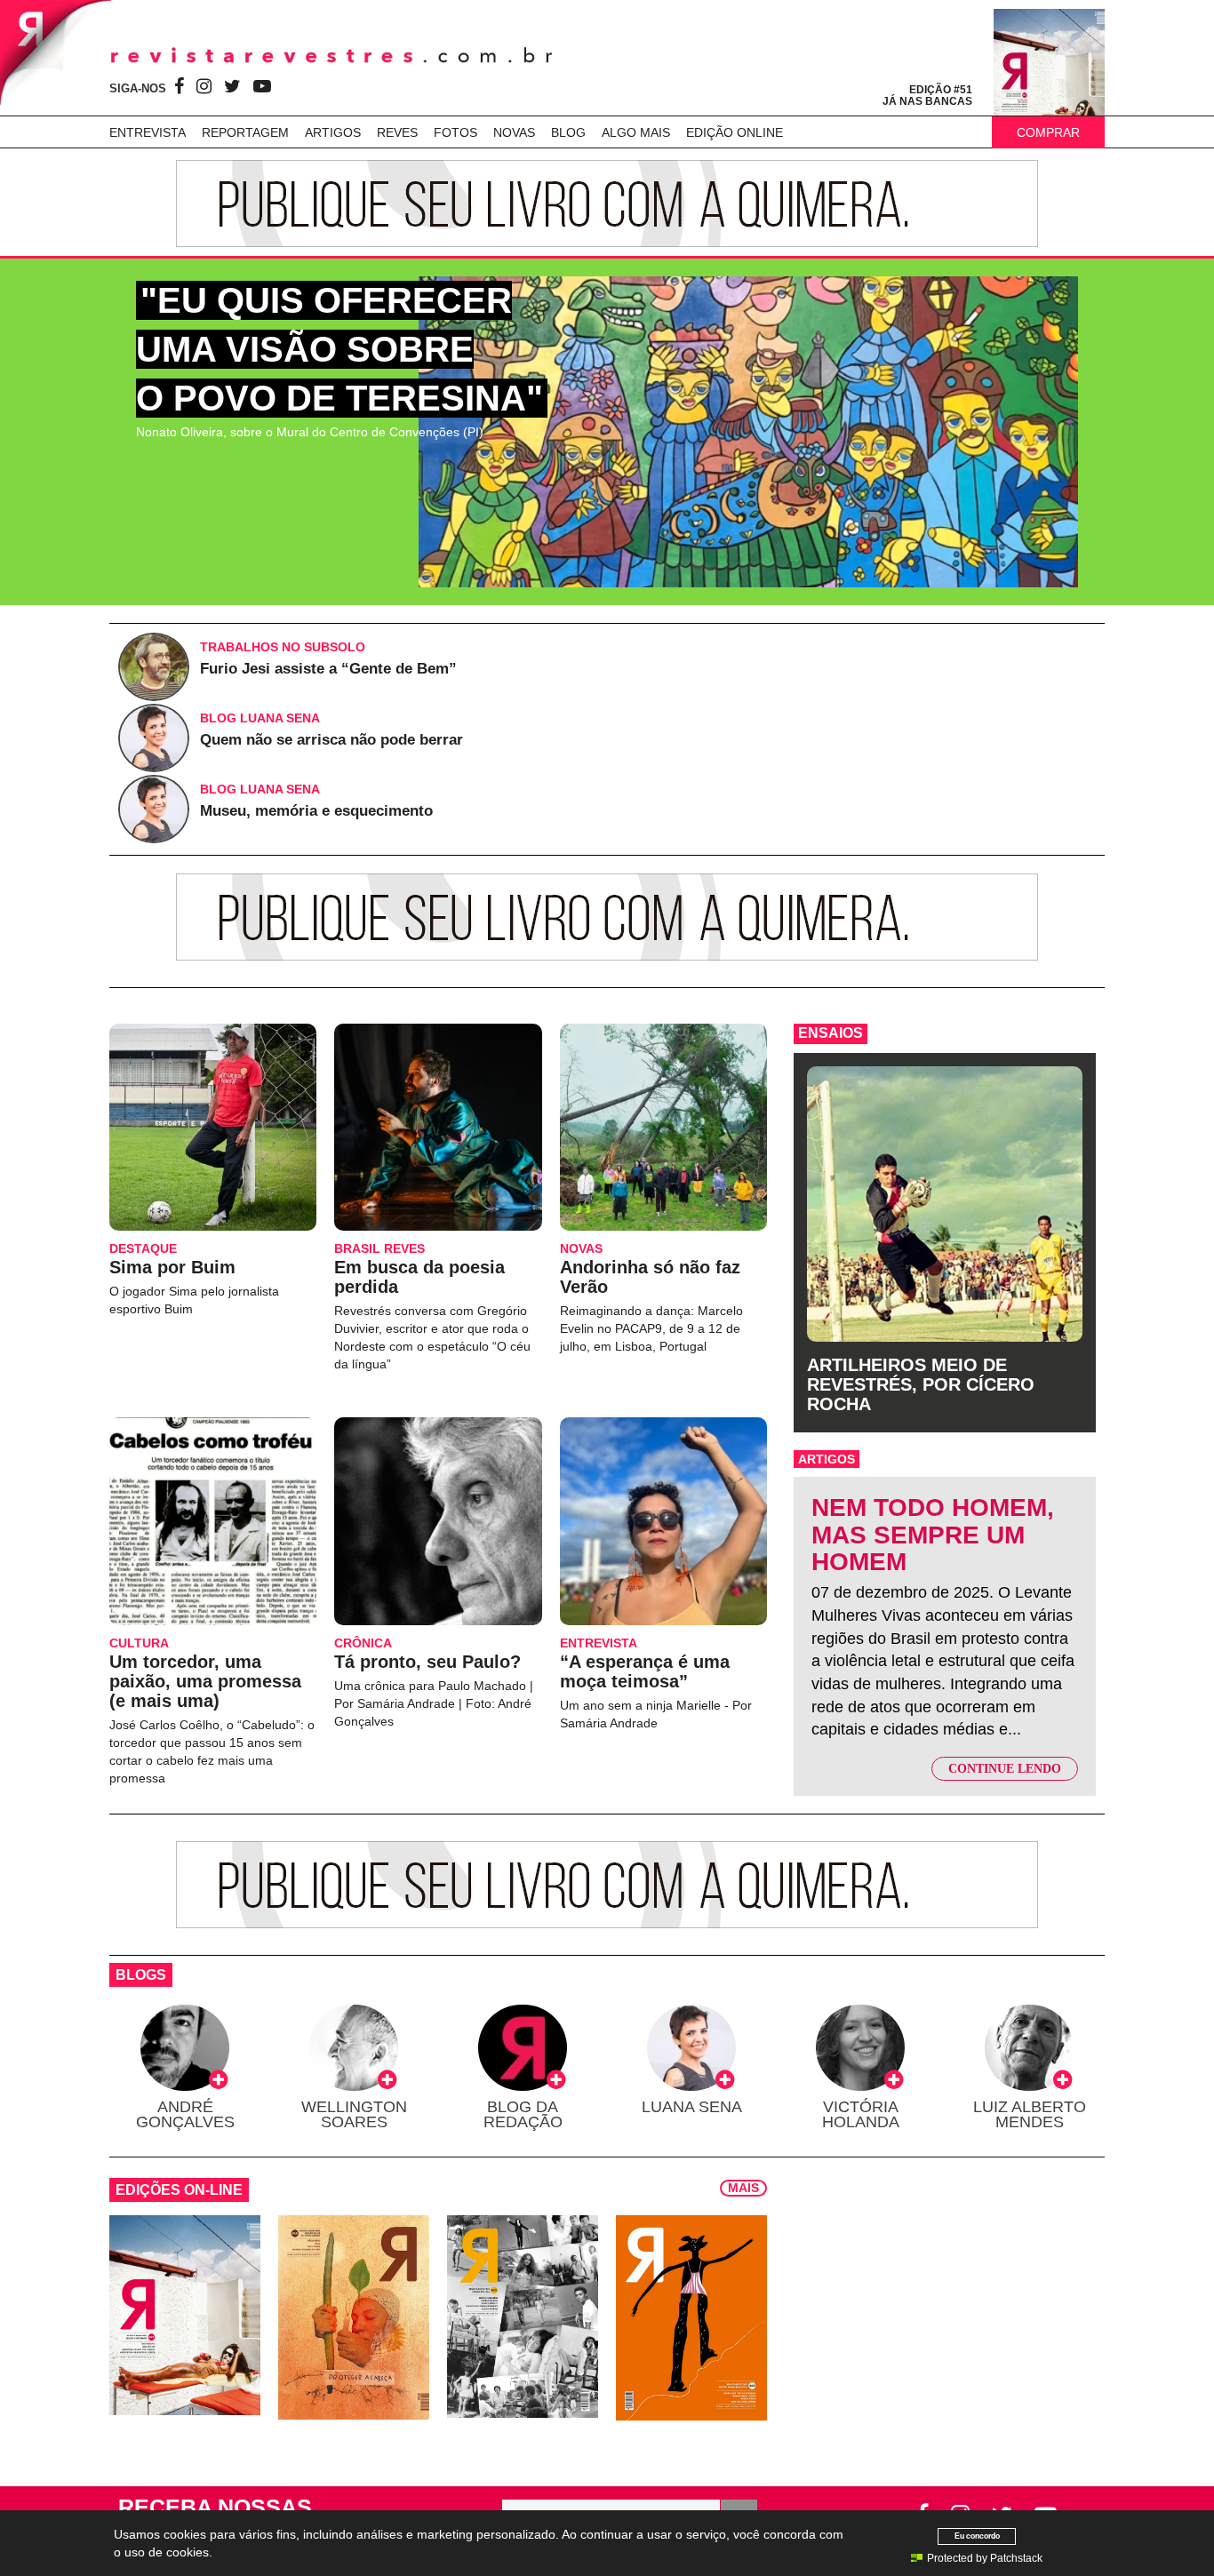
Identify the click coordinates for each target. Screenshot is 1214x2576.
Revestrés (331, 56)
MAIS (743, 2188)
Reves (397, 132)
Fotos (455, 132)
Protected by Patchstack (985, 2558)
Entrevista (148, 132)
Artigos (333, 132)
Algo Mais (636, 132)
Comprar (1048, 132)
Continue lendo (1005, 1769)
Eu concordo (977, 2536)
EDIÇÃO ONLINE (735, 132)
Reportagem (245, 132)
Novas (514, 132)
